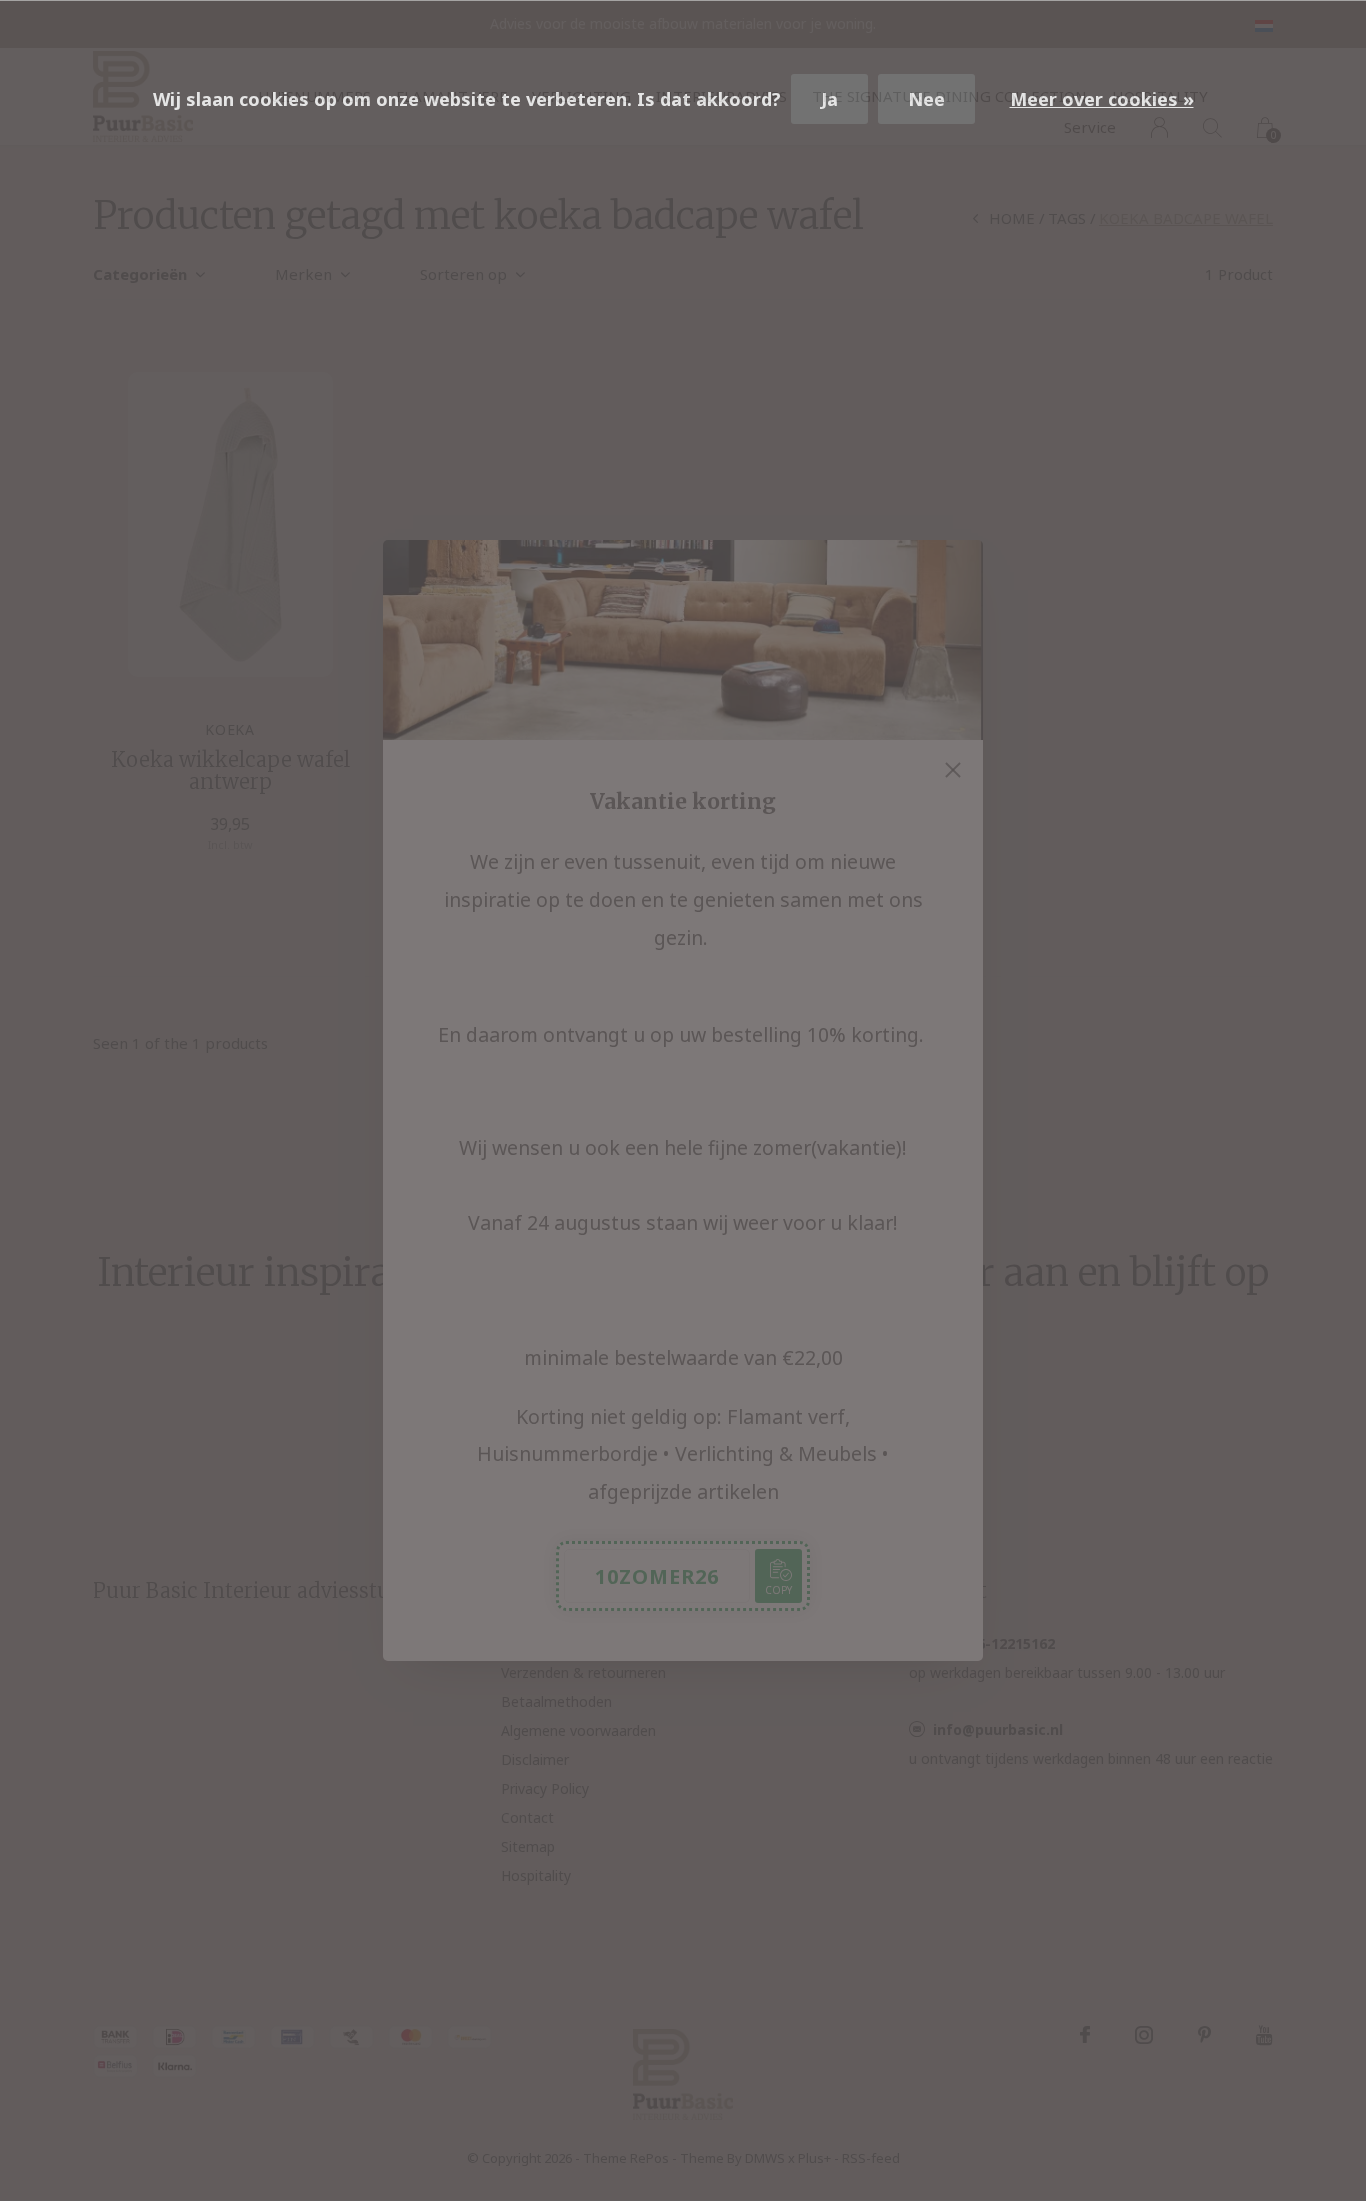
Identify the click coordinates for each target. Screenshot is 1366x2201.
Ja (829, 99)
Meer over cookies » (1102, 99)
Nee (926, 99)
